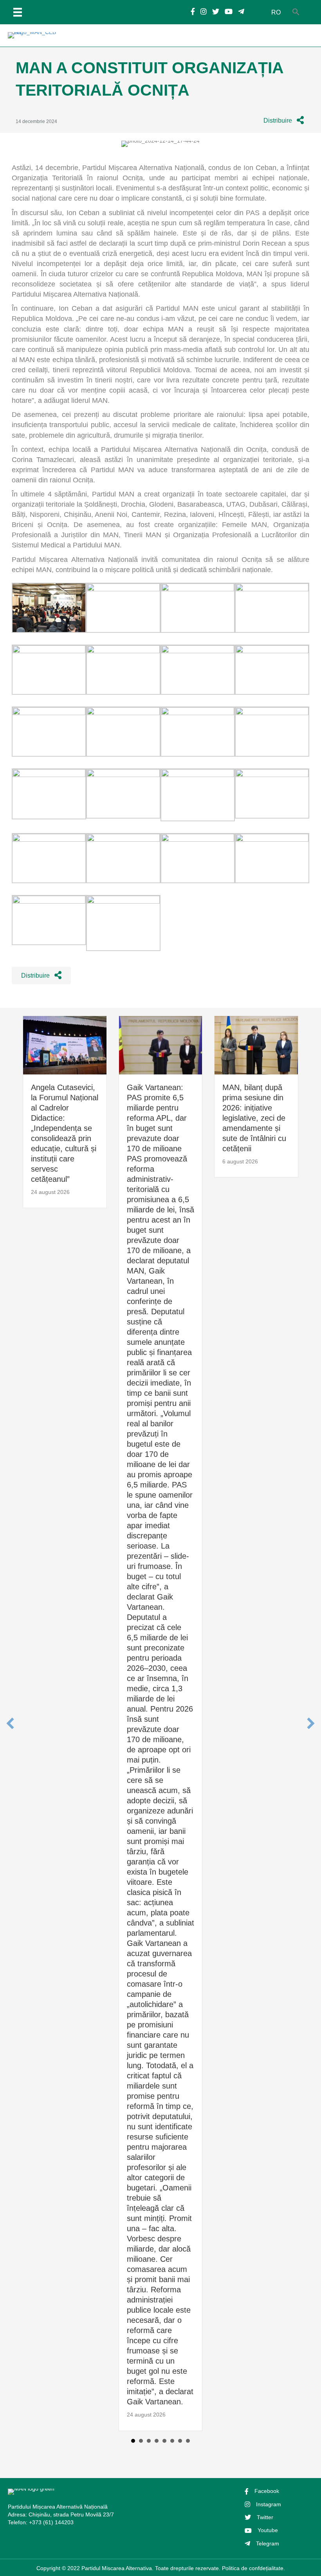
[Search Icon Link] (296, 12)
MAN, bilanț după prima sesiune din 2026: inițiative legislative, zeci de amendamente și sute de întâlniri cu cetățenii (254, 1118)
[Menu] (18, 12)
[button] (284, 120)
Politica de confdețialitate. (253, 2568)
